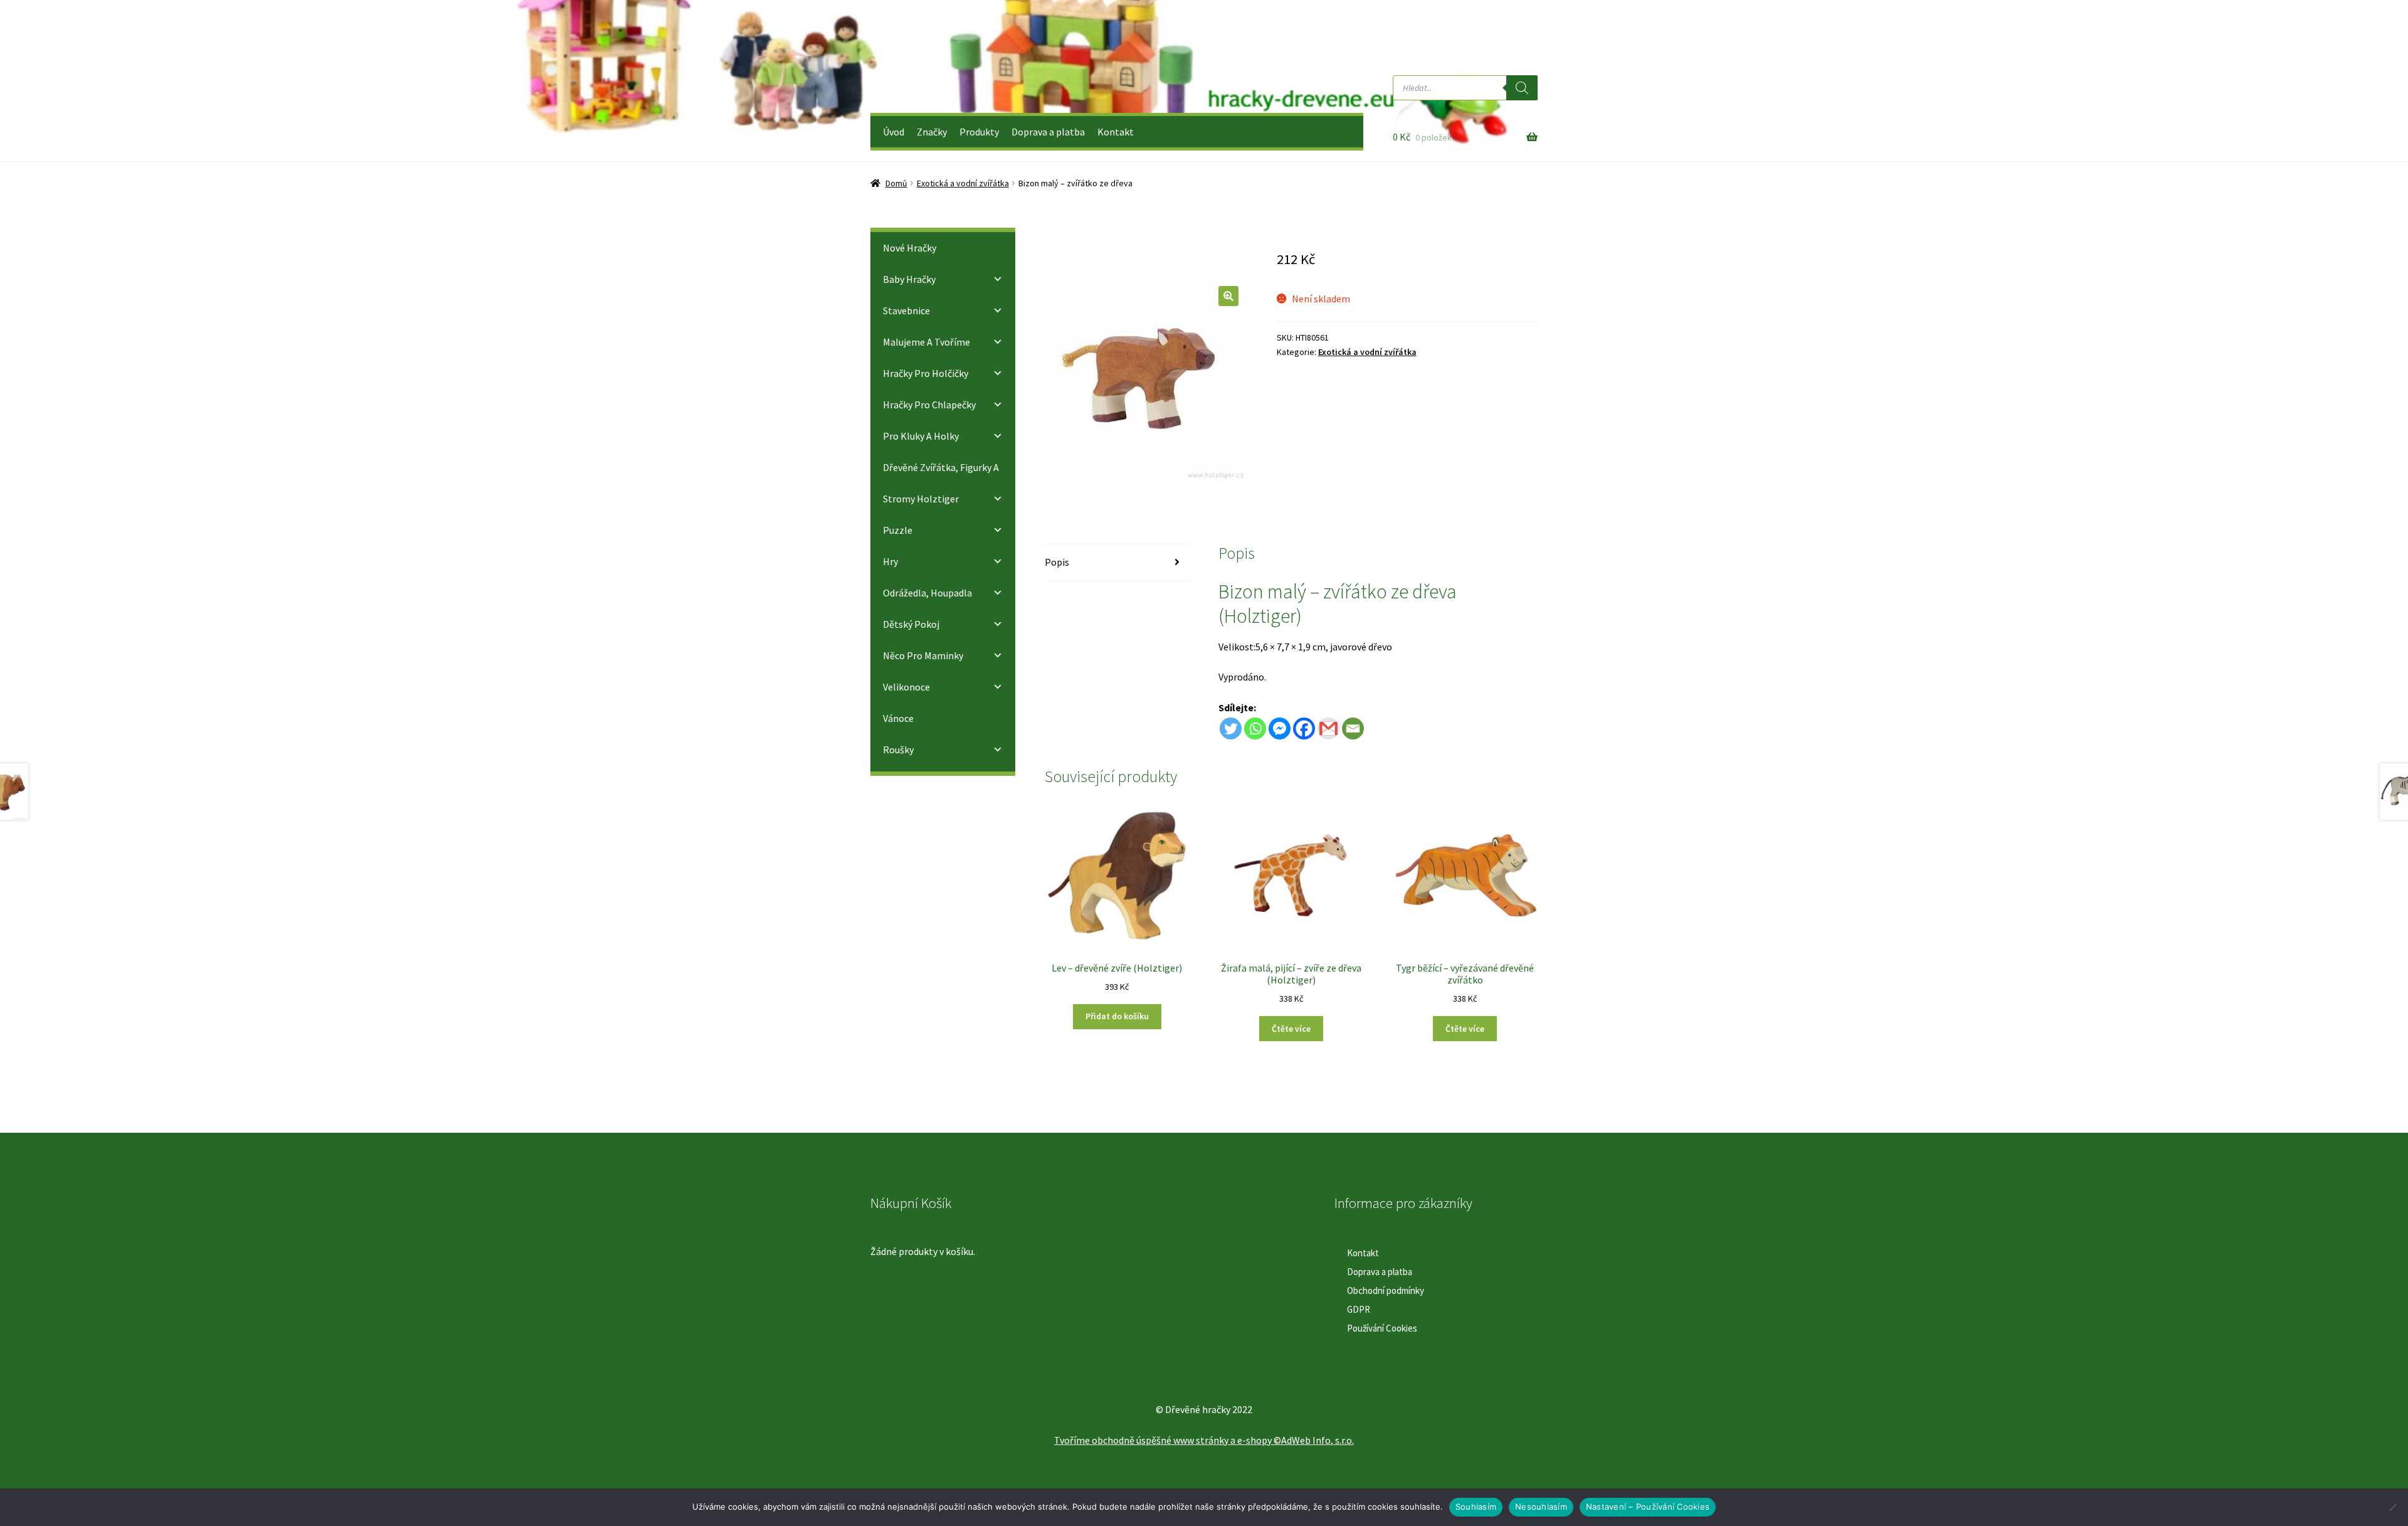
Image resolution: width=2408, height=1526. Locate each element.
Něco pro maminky (923, 655)
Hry (890, 561)
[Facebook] (1304, 729)
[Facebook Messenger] (1280, 729)
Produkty (979, 132)
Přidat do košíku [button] (1117, 1016)
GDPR (1359, 1309)
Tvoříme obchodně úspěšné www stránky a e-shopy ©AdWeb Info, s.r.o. (1204, 1440)
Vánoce (898, 718)
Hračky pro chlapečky (929, 405)
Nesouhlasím (1541, 1507)
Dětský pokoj (911, 624)
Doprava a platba (1048, 132)
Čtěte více (1291, 1029)
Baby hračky (909, 279)
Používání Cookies (1382, 1328)
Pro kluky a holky (921, 436)
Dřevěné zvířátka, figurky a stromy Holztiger (941, 483)
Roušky (898, 750)
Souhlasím (1476, 1507)
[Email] (1353, 729)
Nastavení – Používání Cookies (1648, 1507)
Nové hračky (910, 248)
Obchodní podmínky (1386, 1290)
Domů (896, 183)
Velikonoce (906, 687)
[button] (1228, 296)
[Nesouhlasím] (2392, 1507)
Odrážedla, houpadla (927, 593)
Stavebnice (906, 310)
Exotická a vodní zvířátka (963, 183)
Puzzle (898, 530)
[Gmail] (1328, 729)
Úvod (894, 132)
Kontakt (1116, 132)
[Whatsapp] (1255, 729)
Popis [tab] (1057, 562)
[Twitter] (1231, 729)
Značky (932, 132)
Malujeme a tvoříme (927, 342)
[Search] (1522, 88)
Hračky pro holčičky (926, 373)
